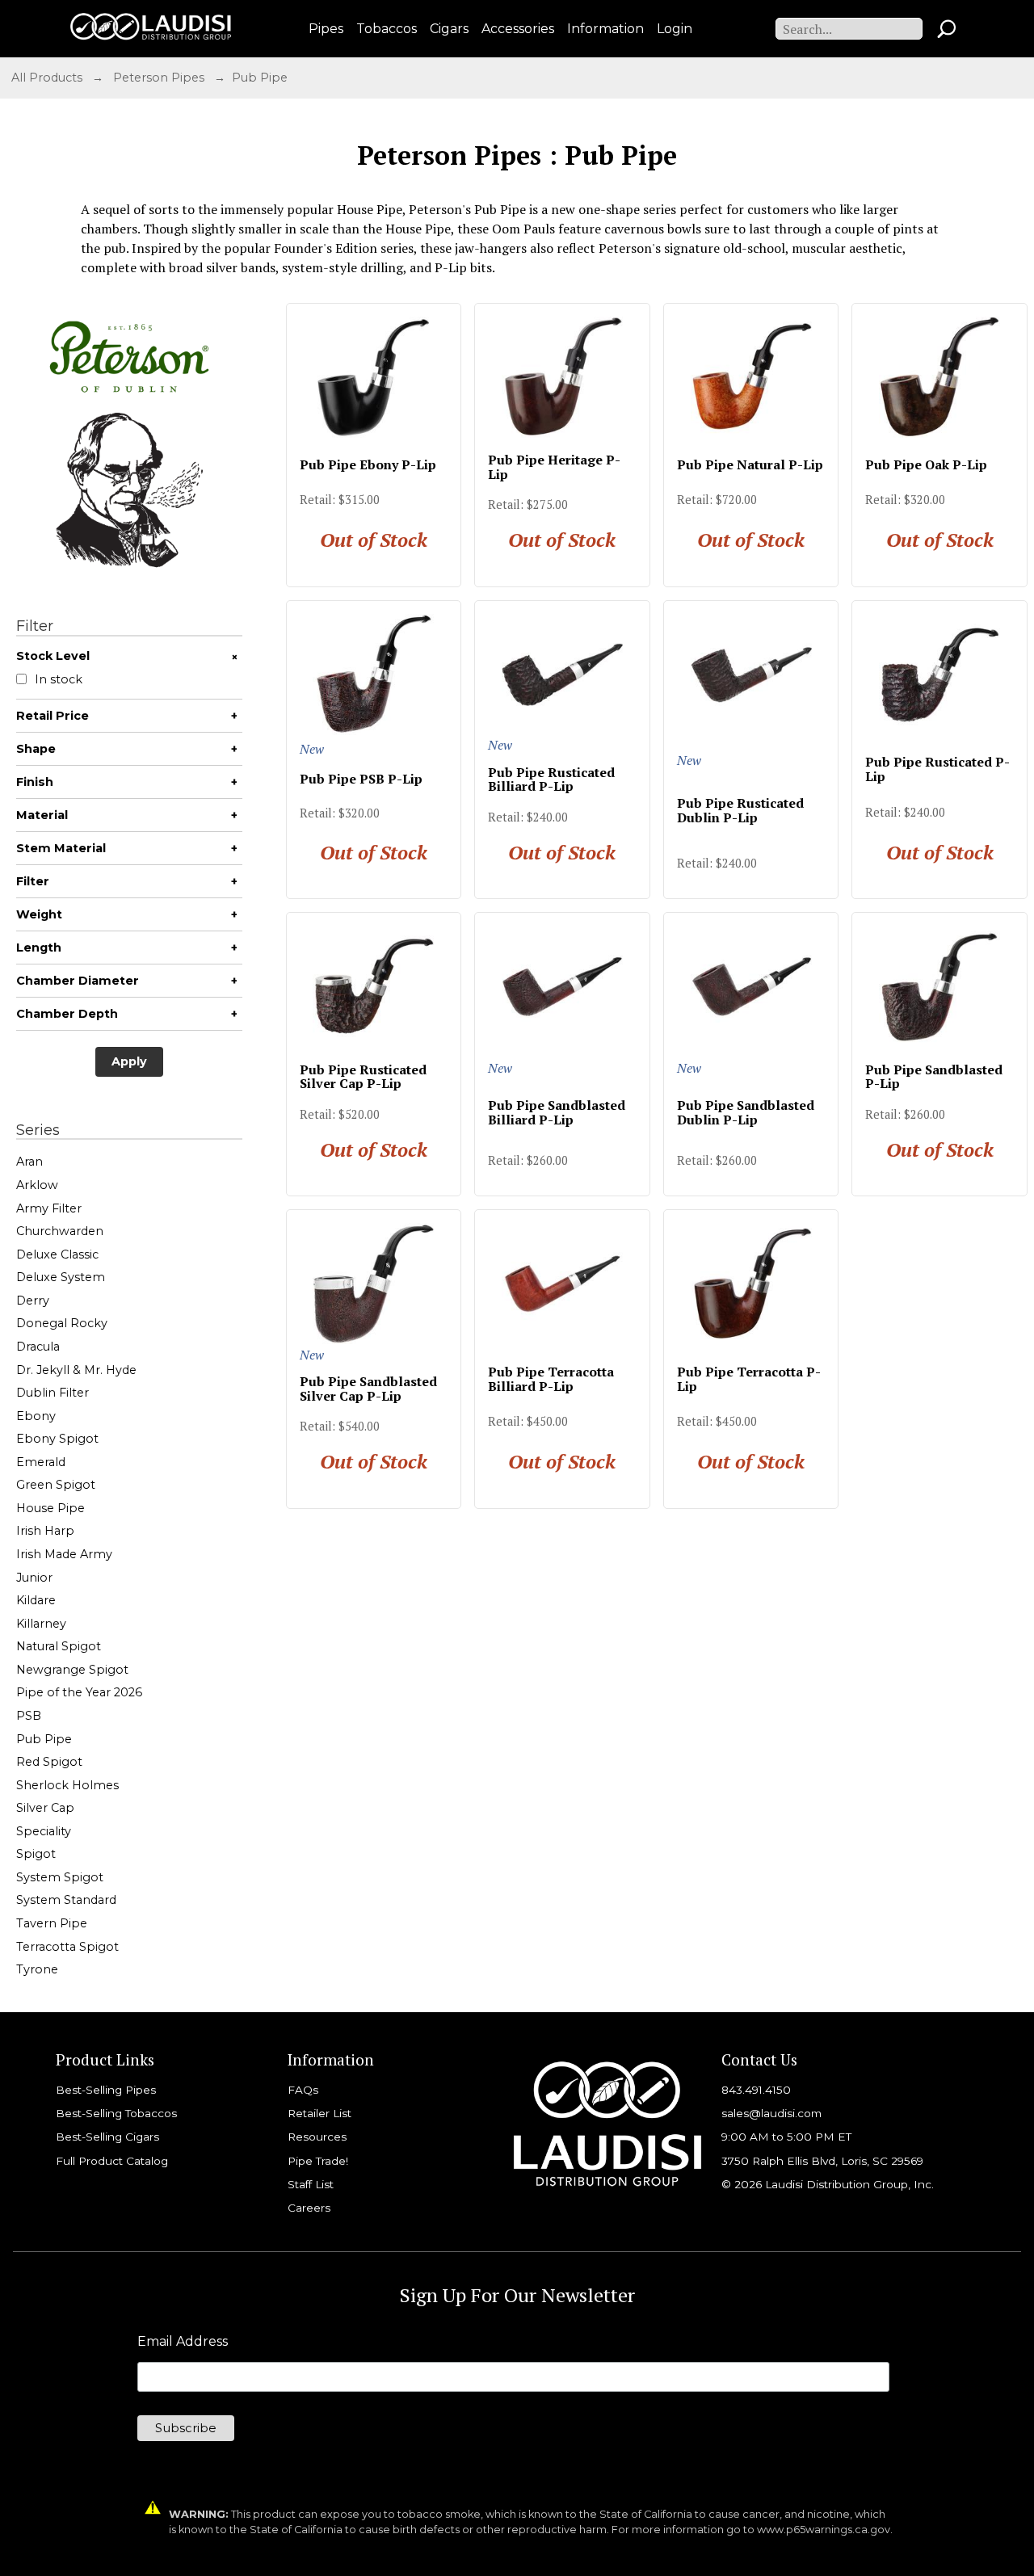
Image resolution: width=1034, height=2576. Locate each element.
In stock (59, 680)
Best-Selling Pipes (106, 2090)
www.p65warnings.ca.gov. (825, 2530)
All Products (47, 78)
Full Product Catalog (112, 2161)
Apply (129, 1061)
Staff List (311, 2184)
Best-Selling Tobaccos (116, 2113)
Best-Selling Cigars (107, 2137)
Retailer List (319, 2113)
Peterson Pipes (159, 78)
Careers (309, 2208)
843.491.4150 (756, 2090)
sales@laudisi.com (771, 2113)
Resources (317, 2137)
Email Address (183, 2342)
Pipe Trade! (318, 2161)
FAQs (303, 2090)
